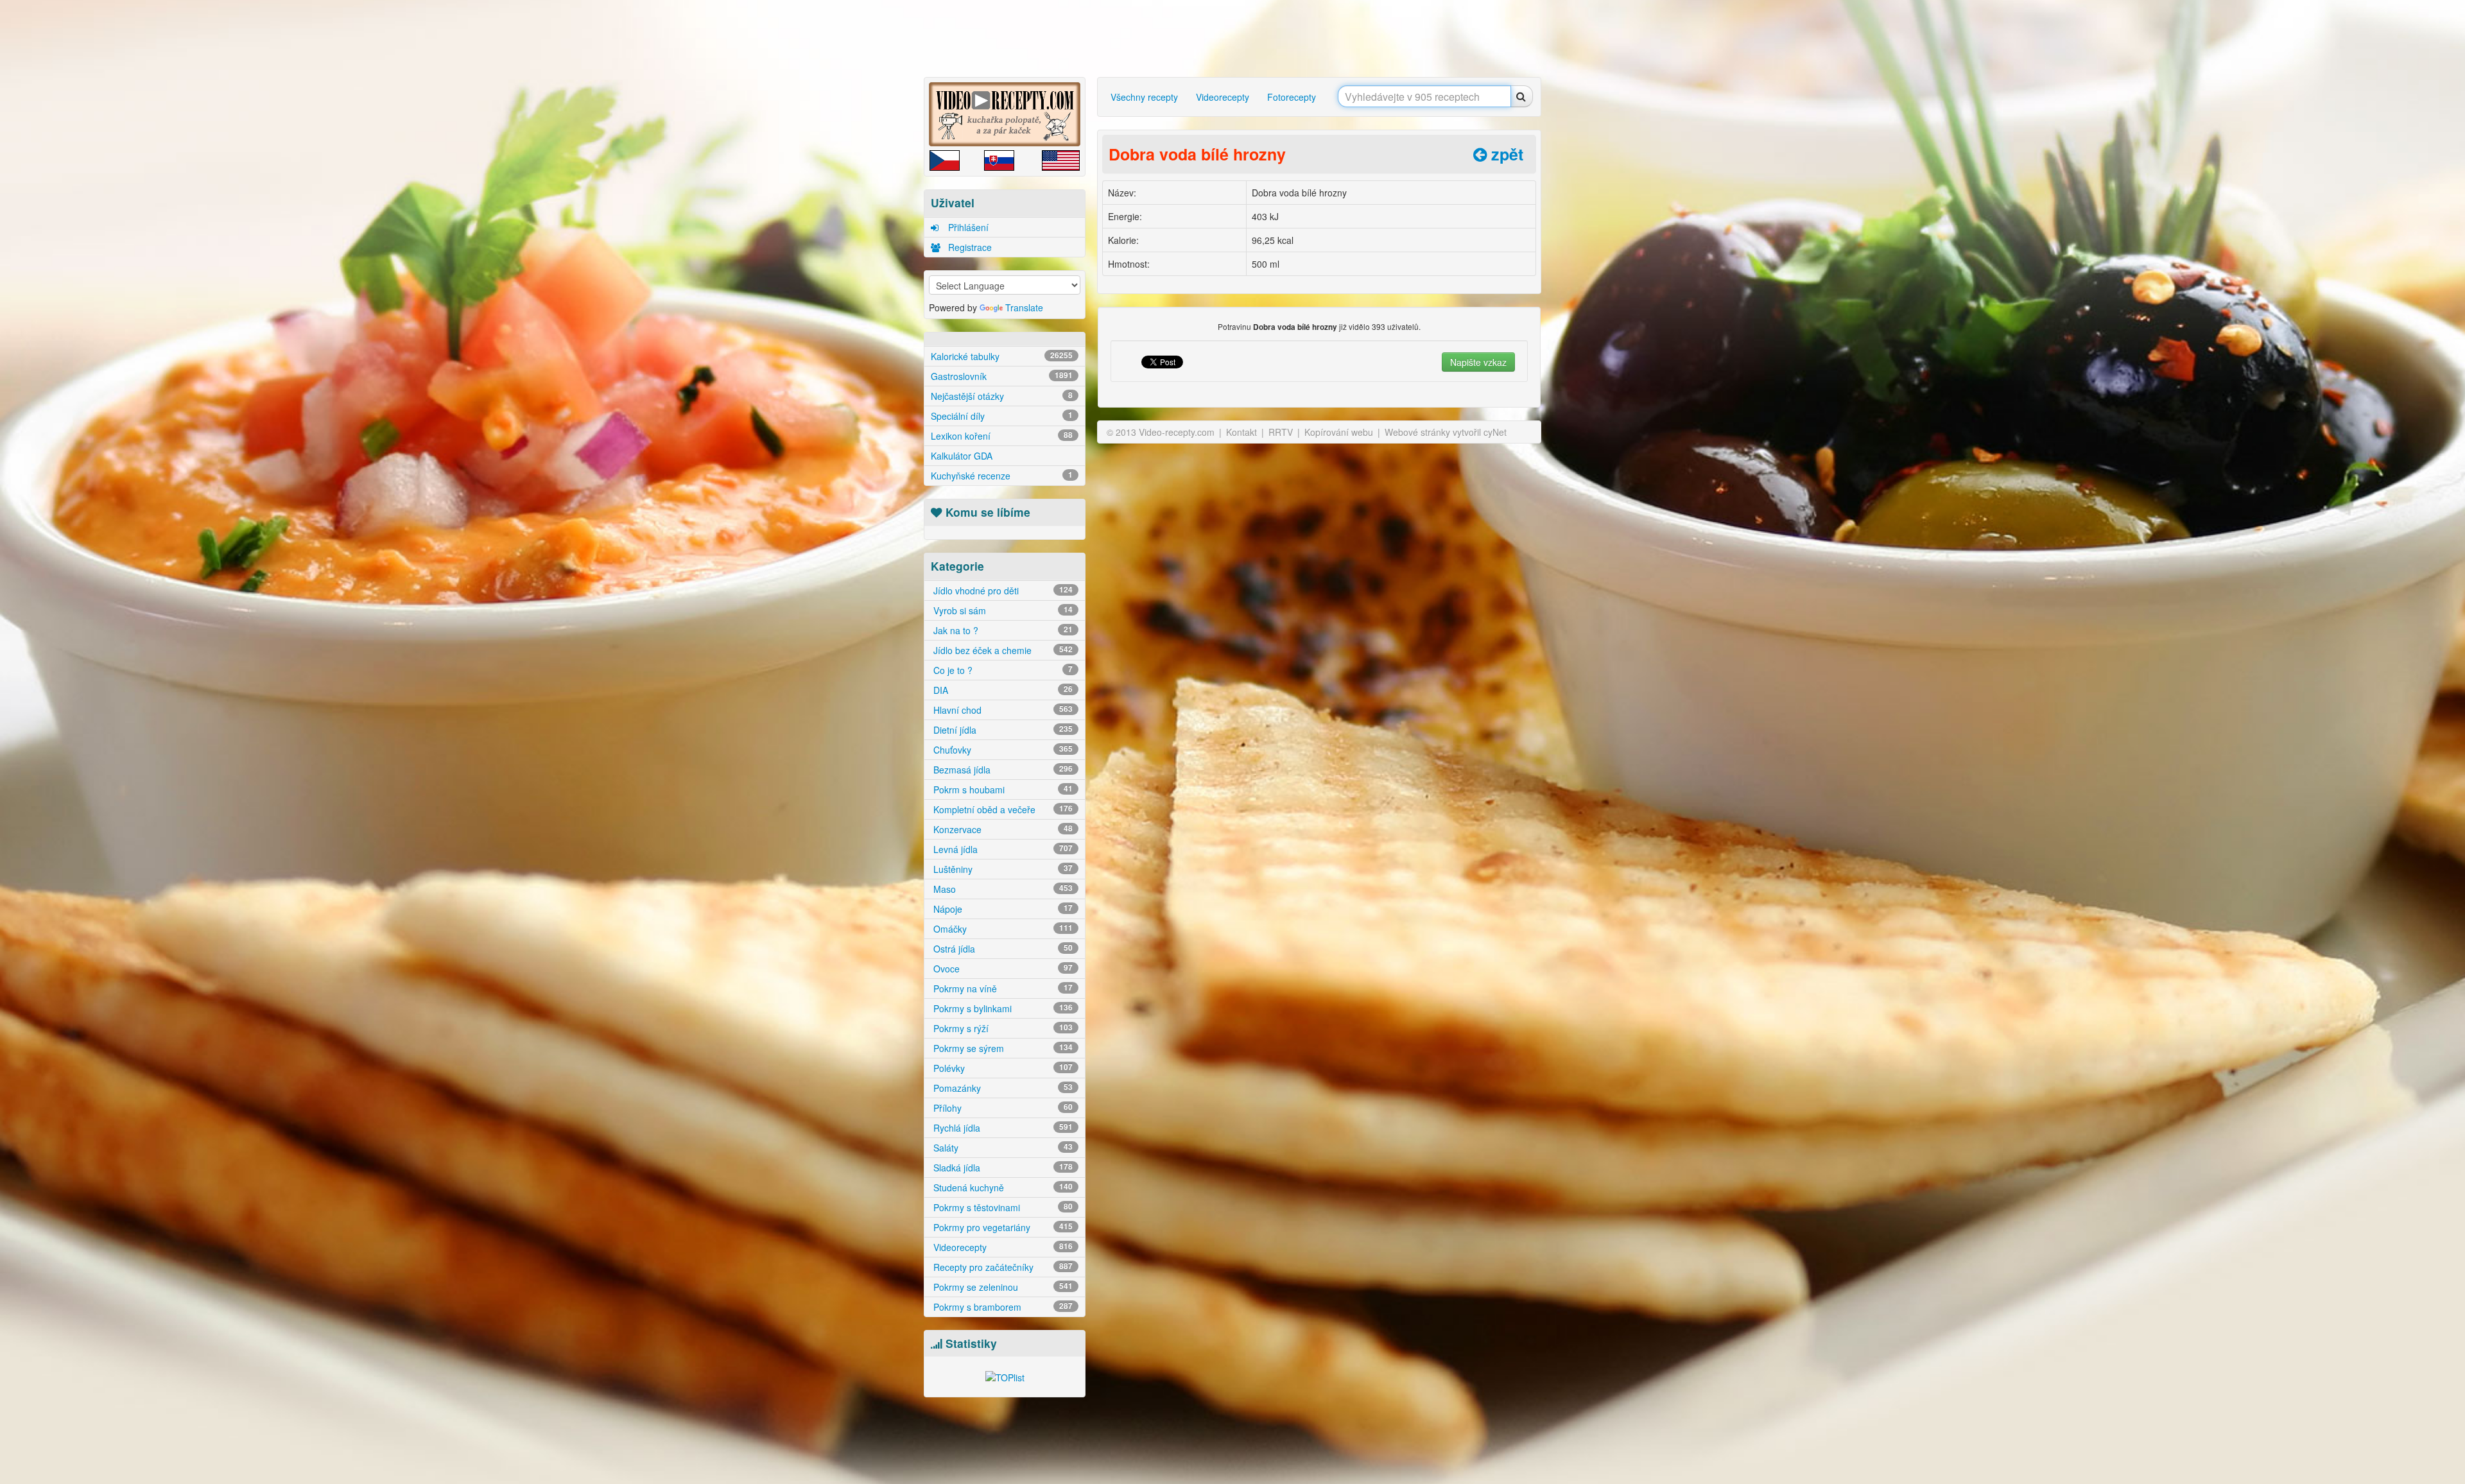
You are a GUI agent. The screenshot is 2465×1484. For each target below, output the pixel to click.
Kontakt (1241, 432)
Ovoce (1002, 969)
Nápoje (1002, 909)
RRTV (1281, 432)
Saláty (1002, 1148)
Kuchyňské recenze (1002, 476)
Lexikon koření (1002, 436)
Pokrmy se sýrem (1002, 1048)
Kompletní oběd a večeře (1002, 809)
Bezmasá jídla (1002, 770)
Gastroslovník (1002, 376)
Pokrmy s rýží (1002, 1028)
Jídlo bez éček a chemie (1002, 650)
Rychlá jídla (1002, 1128)
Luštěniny (1002, 869)
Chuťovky (1002, 750)
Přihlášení (967, 227)
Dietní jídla (1002, 730)
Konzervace (1002, 829)
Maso (1002, 889)
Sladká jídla (1002, 1168)
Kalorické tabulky (1002, 356)
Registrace (969, 247)
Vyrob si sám (1002, 610)
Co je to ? (1002, 670)
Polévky (1002, 1068)
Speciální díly (1002, 416)
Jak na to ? (1002, 630)
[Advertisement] (870, 202)
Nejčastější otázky (1002, 396)
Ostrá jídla (1002, 949)
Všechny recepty (1144, 97)
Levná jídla (1002, 849)
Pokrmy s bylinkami (1002, 1008)
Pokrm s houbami (1002, 789)
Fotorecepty (1292, 97)
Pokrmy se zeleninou (1002, 1287)
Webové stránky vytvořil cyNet (1446, 432)
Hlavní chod (1002, 710)
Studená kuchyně (1002, 1187)
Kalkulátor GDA (962, 456)
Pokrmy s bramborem (1002, 1307)
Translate (1024, 307)
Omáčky (1002, 929)
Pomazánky (1002, 1088)
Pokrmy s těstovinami (1002, 1207)
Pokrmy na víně (1002, 988)
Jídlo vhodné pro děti (1002, 591)
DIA (1002, 690)
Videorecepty (1002, 1247)
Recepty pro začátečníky (1002, 1267)
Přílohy (1002, 1108)
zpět (1505, 154)
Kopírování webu (1339, 432)
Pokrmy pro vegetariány (1002, 1227)
